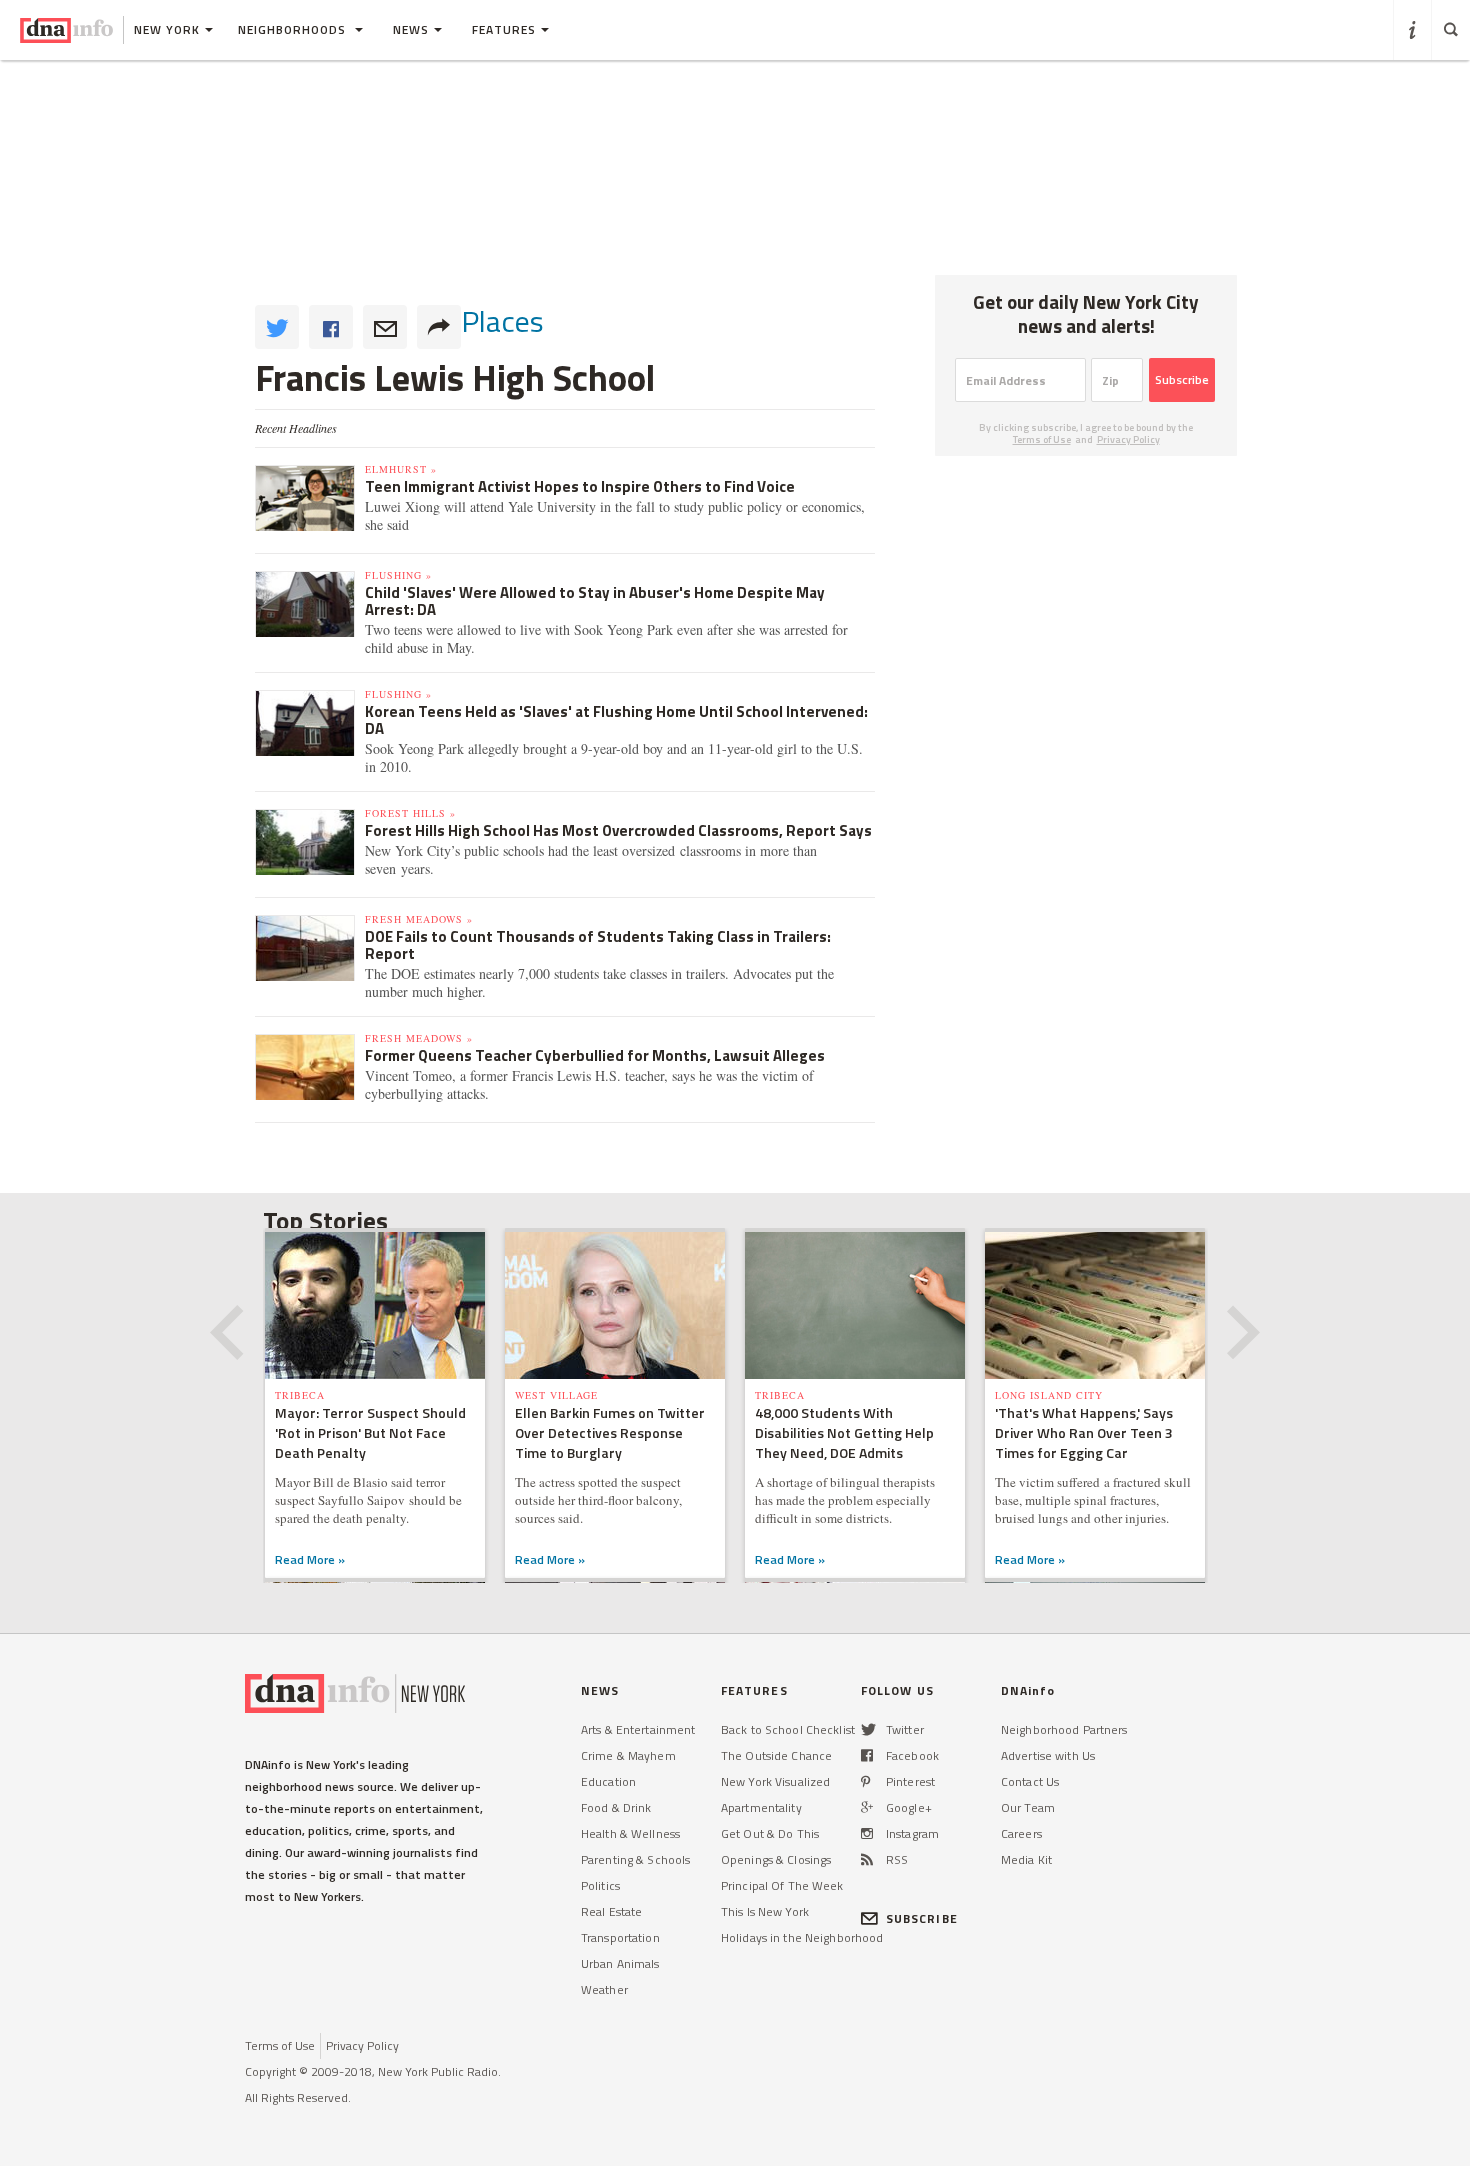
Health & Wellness (630, 1833)
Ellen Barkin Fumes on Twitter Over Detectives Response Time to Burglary (610, 1432)
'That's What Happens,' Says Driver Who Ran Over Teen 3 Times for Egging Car (1084, 1432)
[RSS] (867, 1859)
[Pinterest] (865, 1781)
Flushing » (398, 575)
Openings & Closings (776, 1859)
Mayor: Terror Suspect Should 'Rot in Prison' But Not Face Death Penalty (370, 1432)
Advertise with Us (1048, 1755)
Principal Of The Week (782, 1885)
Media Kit (1026, 1859)
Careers (1021, 1833)
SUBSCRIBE (922, 1918)
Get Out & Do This (770, 1833)
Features (504, 29)
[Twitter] (868, 1729)
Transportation (620, 1937)
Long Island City (1049, 1395)
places (502, 321)
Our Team (1028, 1807)
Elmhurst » (401, 469)
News (411, 29)
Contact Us (1030, 1781)
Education (608, 1781)
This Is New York (765, 1911)
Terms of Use (1042, 439)
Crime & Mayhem (628, 1755)
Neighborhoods (294, 29)
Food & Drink (616, 1807)
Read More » (310, 1559)
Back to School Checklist (788, 1729)
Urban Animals (620, 1963)
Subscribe (1182, 379)
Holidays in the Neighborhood (802, 1937)
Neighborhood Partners (1064, 1729)
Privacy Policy (1128, 439)
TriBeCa (300, 1395)
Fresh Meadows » (419, 919)
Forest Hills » (410, 813)
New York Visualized (775, 1781)
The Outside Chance (776, 1755)
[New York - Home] (66, 30)
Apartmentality (761, 1807)
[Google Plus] (867, 1807)
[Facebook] (867, 1755)
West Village (556, 1395)
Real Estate (611, 1911)
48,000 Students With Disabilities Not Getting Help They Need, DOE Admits (844, 1432)
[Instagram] (867, 1833)
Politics (600, 1885)
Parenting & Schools (635, 1859)
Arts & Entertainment (638, 1729)
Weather (604, 1989)
